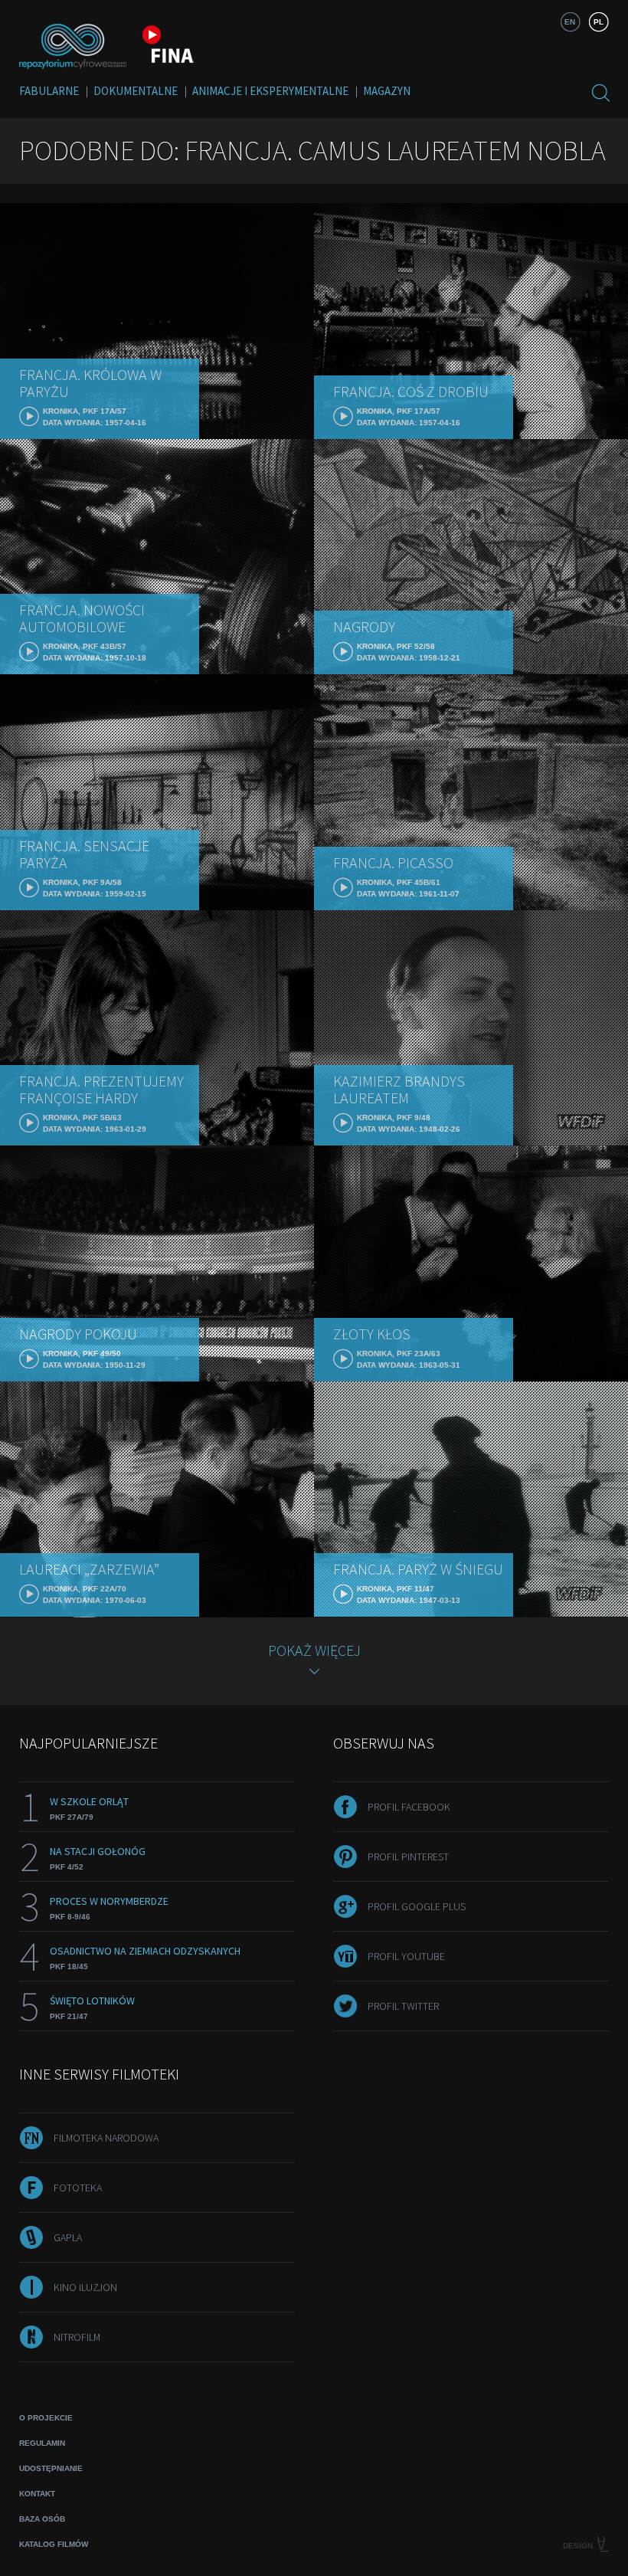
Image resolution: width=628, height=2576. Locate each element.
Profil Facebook (409, 1807)
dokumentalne (136, 91)
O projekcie (46, 2418)
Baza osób (42, 2519)
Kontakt (37, 2494)
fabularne (49, 91)
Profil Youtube (406, 1956)
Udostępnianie (51, 2468)
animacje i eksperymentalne (270, 91)
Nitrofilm (77, 2337)
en (570, 22)
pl (599, 22)
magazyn (387, 91)
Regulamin (42, 2443)
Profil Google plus (417, 1906)
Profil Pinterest (408, 1857)
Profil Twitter (403, 2006)
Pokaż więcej (314, 1650)
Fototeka (78, 2188)
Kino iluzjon (85, 2287)
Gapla (68, 2237)
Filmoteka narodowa (106, 2138)
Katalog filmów (54, 2544)
